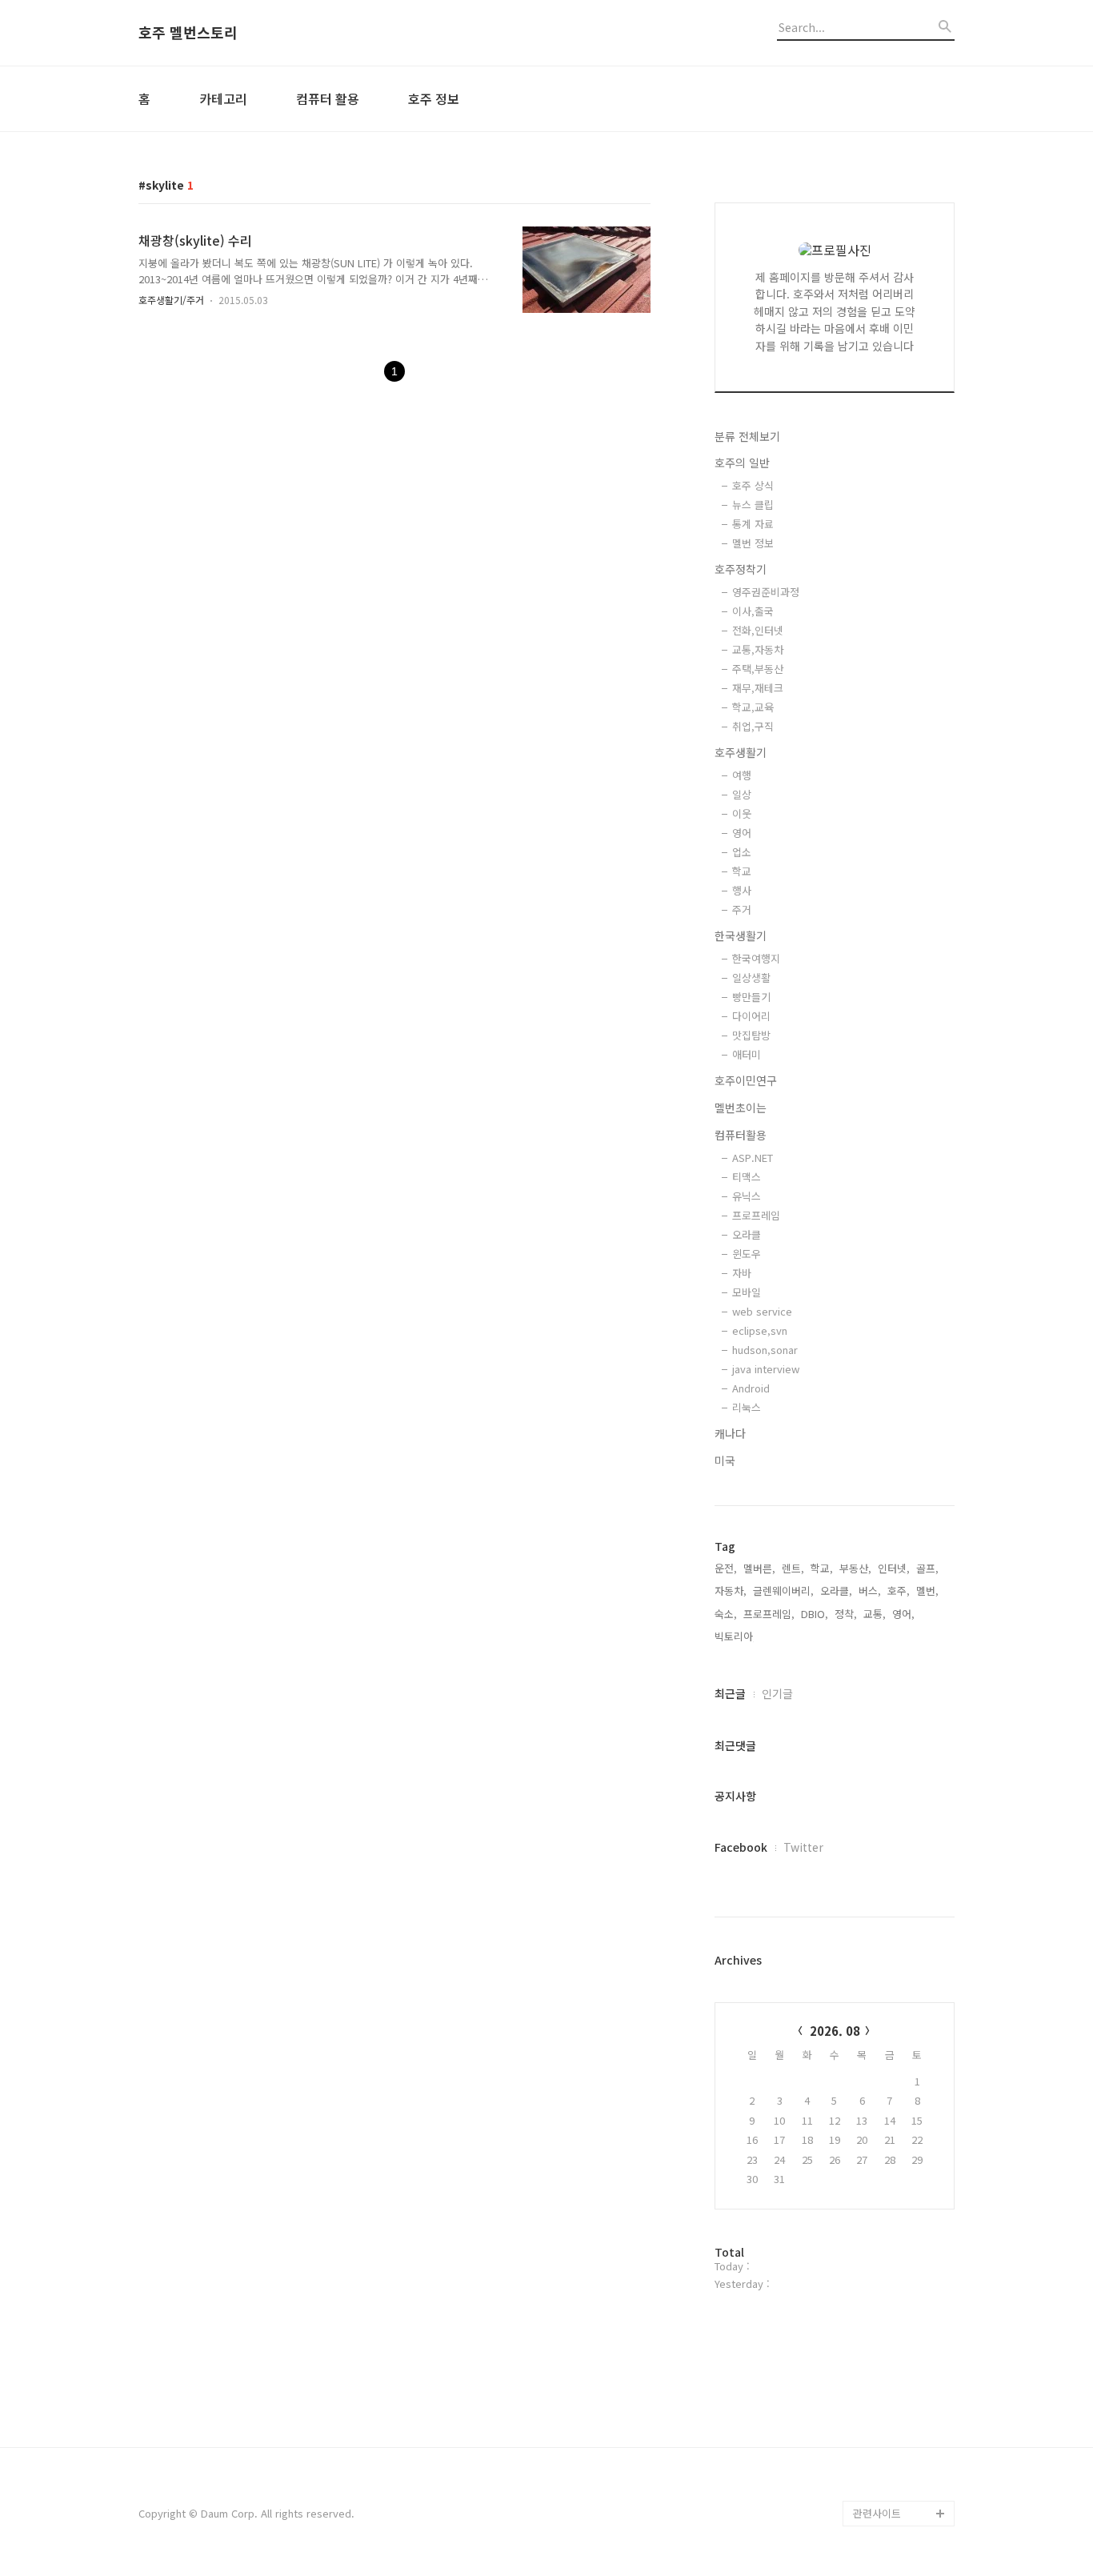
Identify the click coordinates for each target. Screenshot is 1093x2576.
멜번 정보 (753, 543)
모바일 (747, 1292)
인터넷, (894, 1568)
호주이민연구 (746, 1080)
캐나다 (730, 1433)
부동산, (855, 1568)
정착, (846, 1614)
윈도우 (747, 1254)
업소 (742, 852)
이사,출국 (753, 611)
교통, (875, 1614)
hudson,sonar (765, 1350)
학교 (742, 871)
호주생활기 (741, 752)
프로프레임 (756, 1215)
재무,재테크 (758, 688)
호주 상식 (753, 485)
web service (762, 1311)
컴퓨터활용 (741, 1135)
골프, (927, 1568)
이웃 (742, 813)
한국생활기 (741, 935)
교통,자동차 (758, 649)
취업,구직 (753, 726)
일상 (742, 794)
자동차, (731, 1590)
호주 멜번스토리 (188, 33)
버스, (870, 1590)
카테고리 (223, 98)
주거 (742, 909)
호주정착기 (741, 569)
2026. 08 (835, 2031)
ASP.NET (753, 1158)
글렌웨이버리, (783, 1590)
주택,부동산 (758, 669)
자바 (742, 1273)
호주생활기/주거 (171, 300)
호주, (899, 1590)
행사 (742, 890)
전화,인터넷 (758, 630)
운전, (726, 1568)
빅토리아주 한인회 (894, 2411)
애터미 (747, 1054)
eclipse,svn (760, 1330)
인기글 (777, 1693)
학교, (822, 1568)
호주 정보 (434, 98)
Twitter (803, 1847)
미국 (725, 1460)
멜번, (927, 1590)
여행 (742, 775)
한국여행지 (756, 958)
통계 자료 (753, 524)
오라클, (836, 1590)
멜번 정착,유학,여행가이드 (902, 2449)
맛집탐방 (751, 1035)
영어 (742, 833)
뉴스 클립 (753, 505)
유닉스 (747, 1196)
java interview (766, 1369)
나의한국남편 (883, 2488)
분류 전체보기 (747, 436)
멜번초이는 (741, 1108)
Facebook (741, 1847)
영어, (903, 1614)
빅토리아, (735, 1636)
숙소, (726, 1614)
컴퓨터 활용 (328, 98)
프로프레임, (769, 1614)
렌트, (793, 1568)
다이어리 (751, 1016)
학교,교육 (753, 707)
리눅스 (747, 1407)
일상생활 (751, 978)
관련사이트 (877, 2513)
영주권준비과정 (766, 592)
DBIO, (815, 1614)
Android (751, 1388)
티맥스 (747, 1177)
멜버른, (759, 1568)
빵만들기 (751, 997)
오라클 (747, 1234)
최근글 (730, 1693)
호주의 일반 (742, 463)
